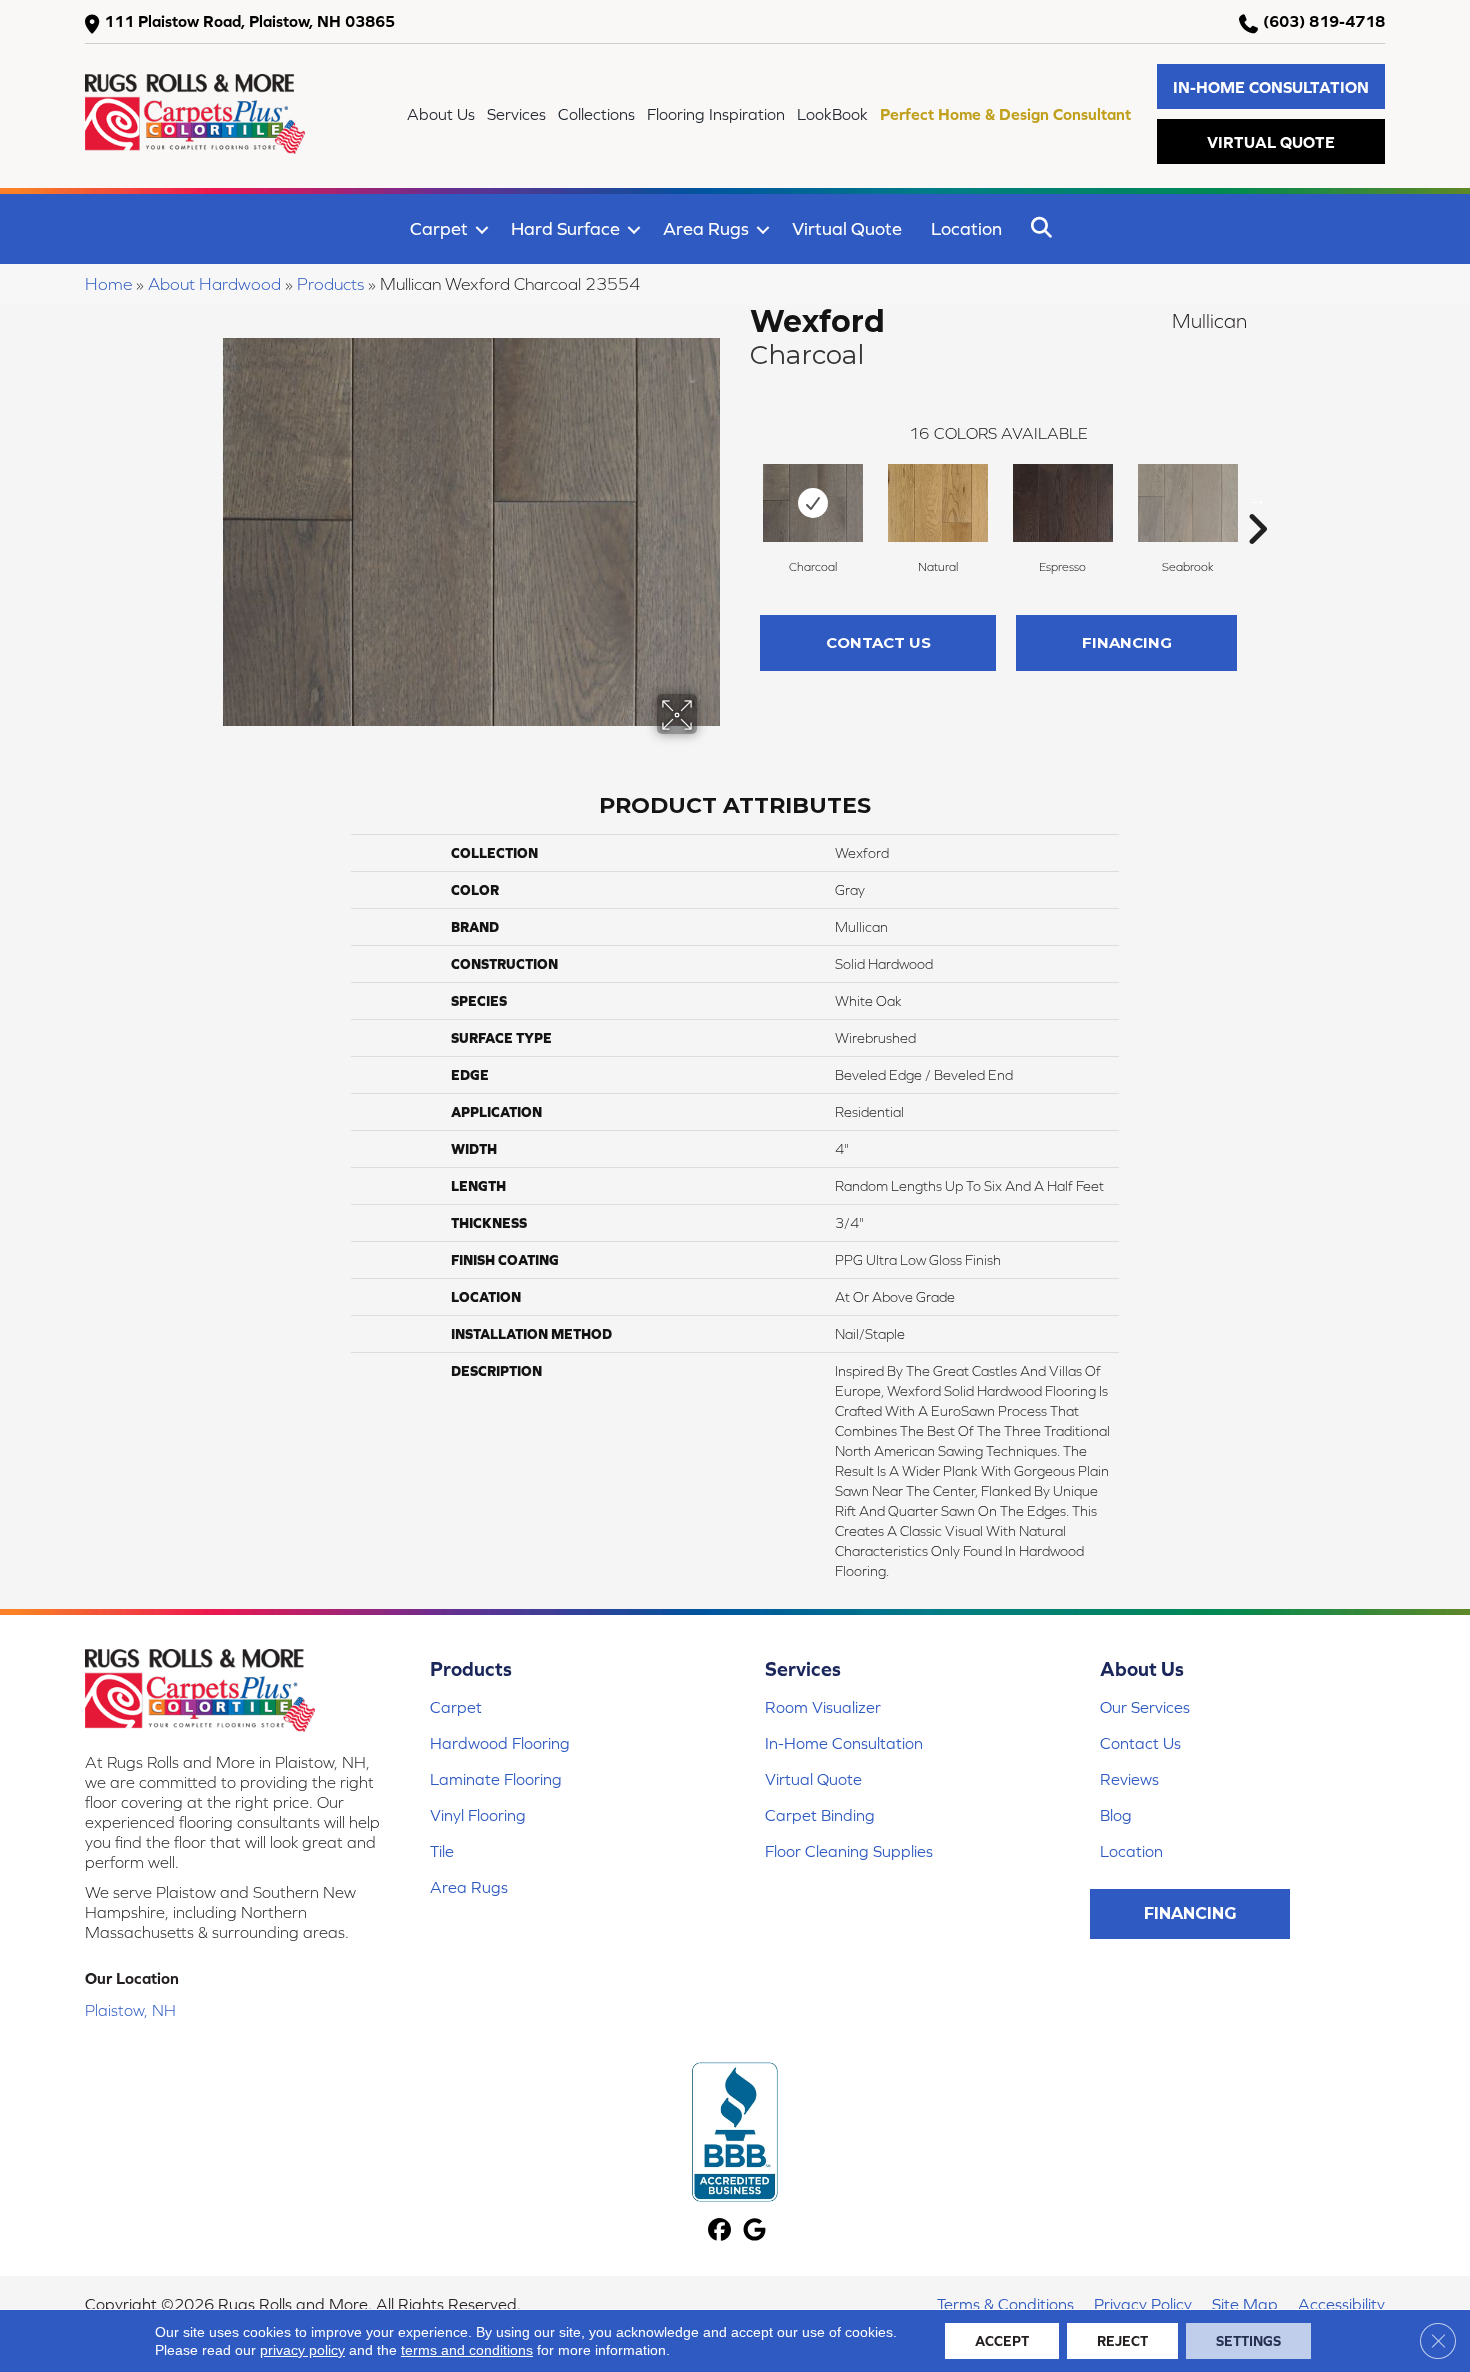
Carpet (439, 228)
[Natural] (938, 503)
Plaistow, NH (130, 2010)
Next (1257, 499)
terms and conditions (467, 2350)
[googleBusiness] (754, 2231)
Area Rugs (706, 228)
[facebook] (719, 2231)
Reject (1122, 2341)
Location (966, 228)
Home (108, 284)
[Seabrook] (1188, 503)
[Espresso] (1063, 503)
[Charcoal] (813, 503)
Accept (1002, 2341)
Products (330, 284)
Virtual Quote (847, 228)
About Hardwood (214, 284)
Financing (1127, 642)
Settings (1248, 2341)
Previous (740, 499)
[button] (1271, 86)
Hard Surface (565, 228)
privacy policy (302, 2350)
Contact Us (878, 642)
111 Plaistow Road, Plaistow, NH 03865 (249, 21)
